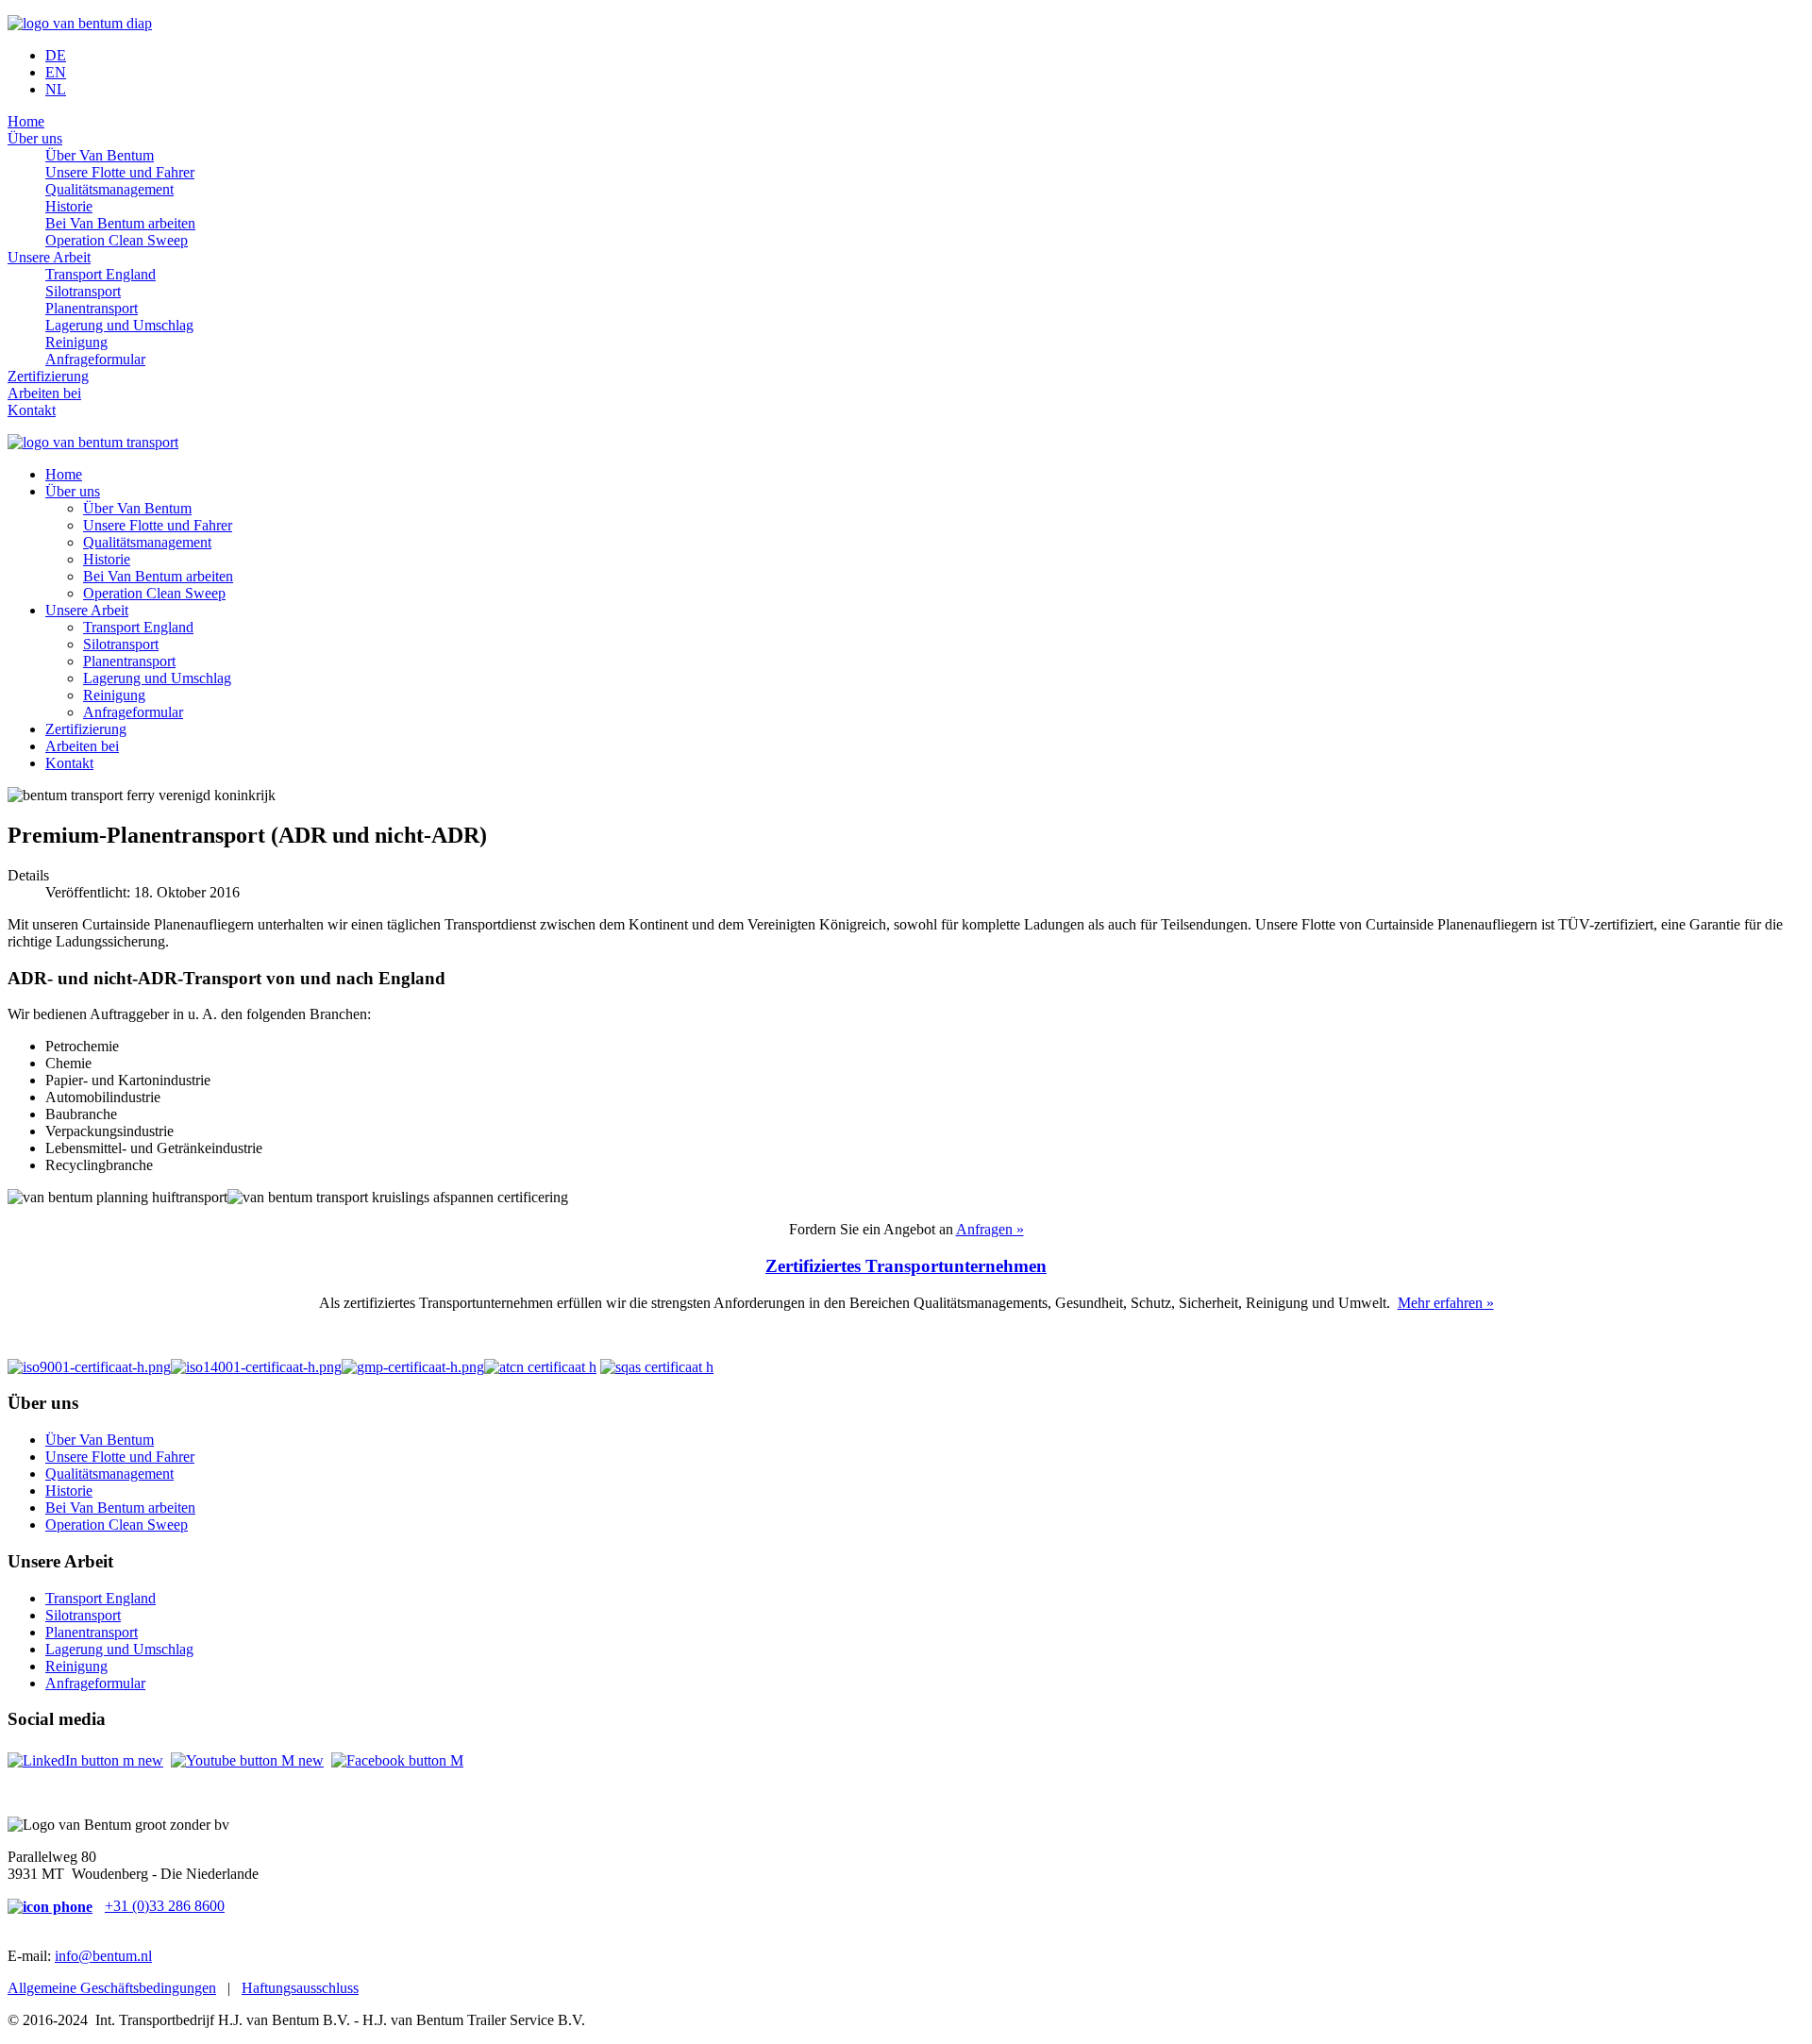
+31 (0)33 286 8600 (165, 1906)
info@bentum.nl (103, 1956)
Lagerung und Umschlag (119, 325)
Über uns (35, 138)
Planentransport (92, 308)
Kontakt (32, 410)
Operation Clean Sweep (117, 240)
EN (56, 72)
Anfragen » (990, 1229)
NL (56, 89)
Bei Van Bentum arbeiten (120, 223)
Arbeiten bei (44, 393)
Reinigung (76, 342)
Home (26, 121)
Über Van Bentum (100, 155)
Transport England (101, 274)
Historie (69, 206)
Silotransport (83, 291)
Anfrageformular (95, 359)
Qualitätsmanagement (109, 189)
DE (56, 55)
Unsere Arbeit (49, 257)
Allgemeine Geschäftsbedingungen (112, 1988)
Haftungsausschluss (300, 1988)
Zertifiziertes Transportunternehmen (906, 1266)
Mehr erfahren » (1446, 1303)
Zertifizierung (48, 376)
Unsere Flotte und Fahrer (120, 172)
